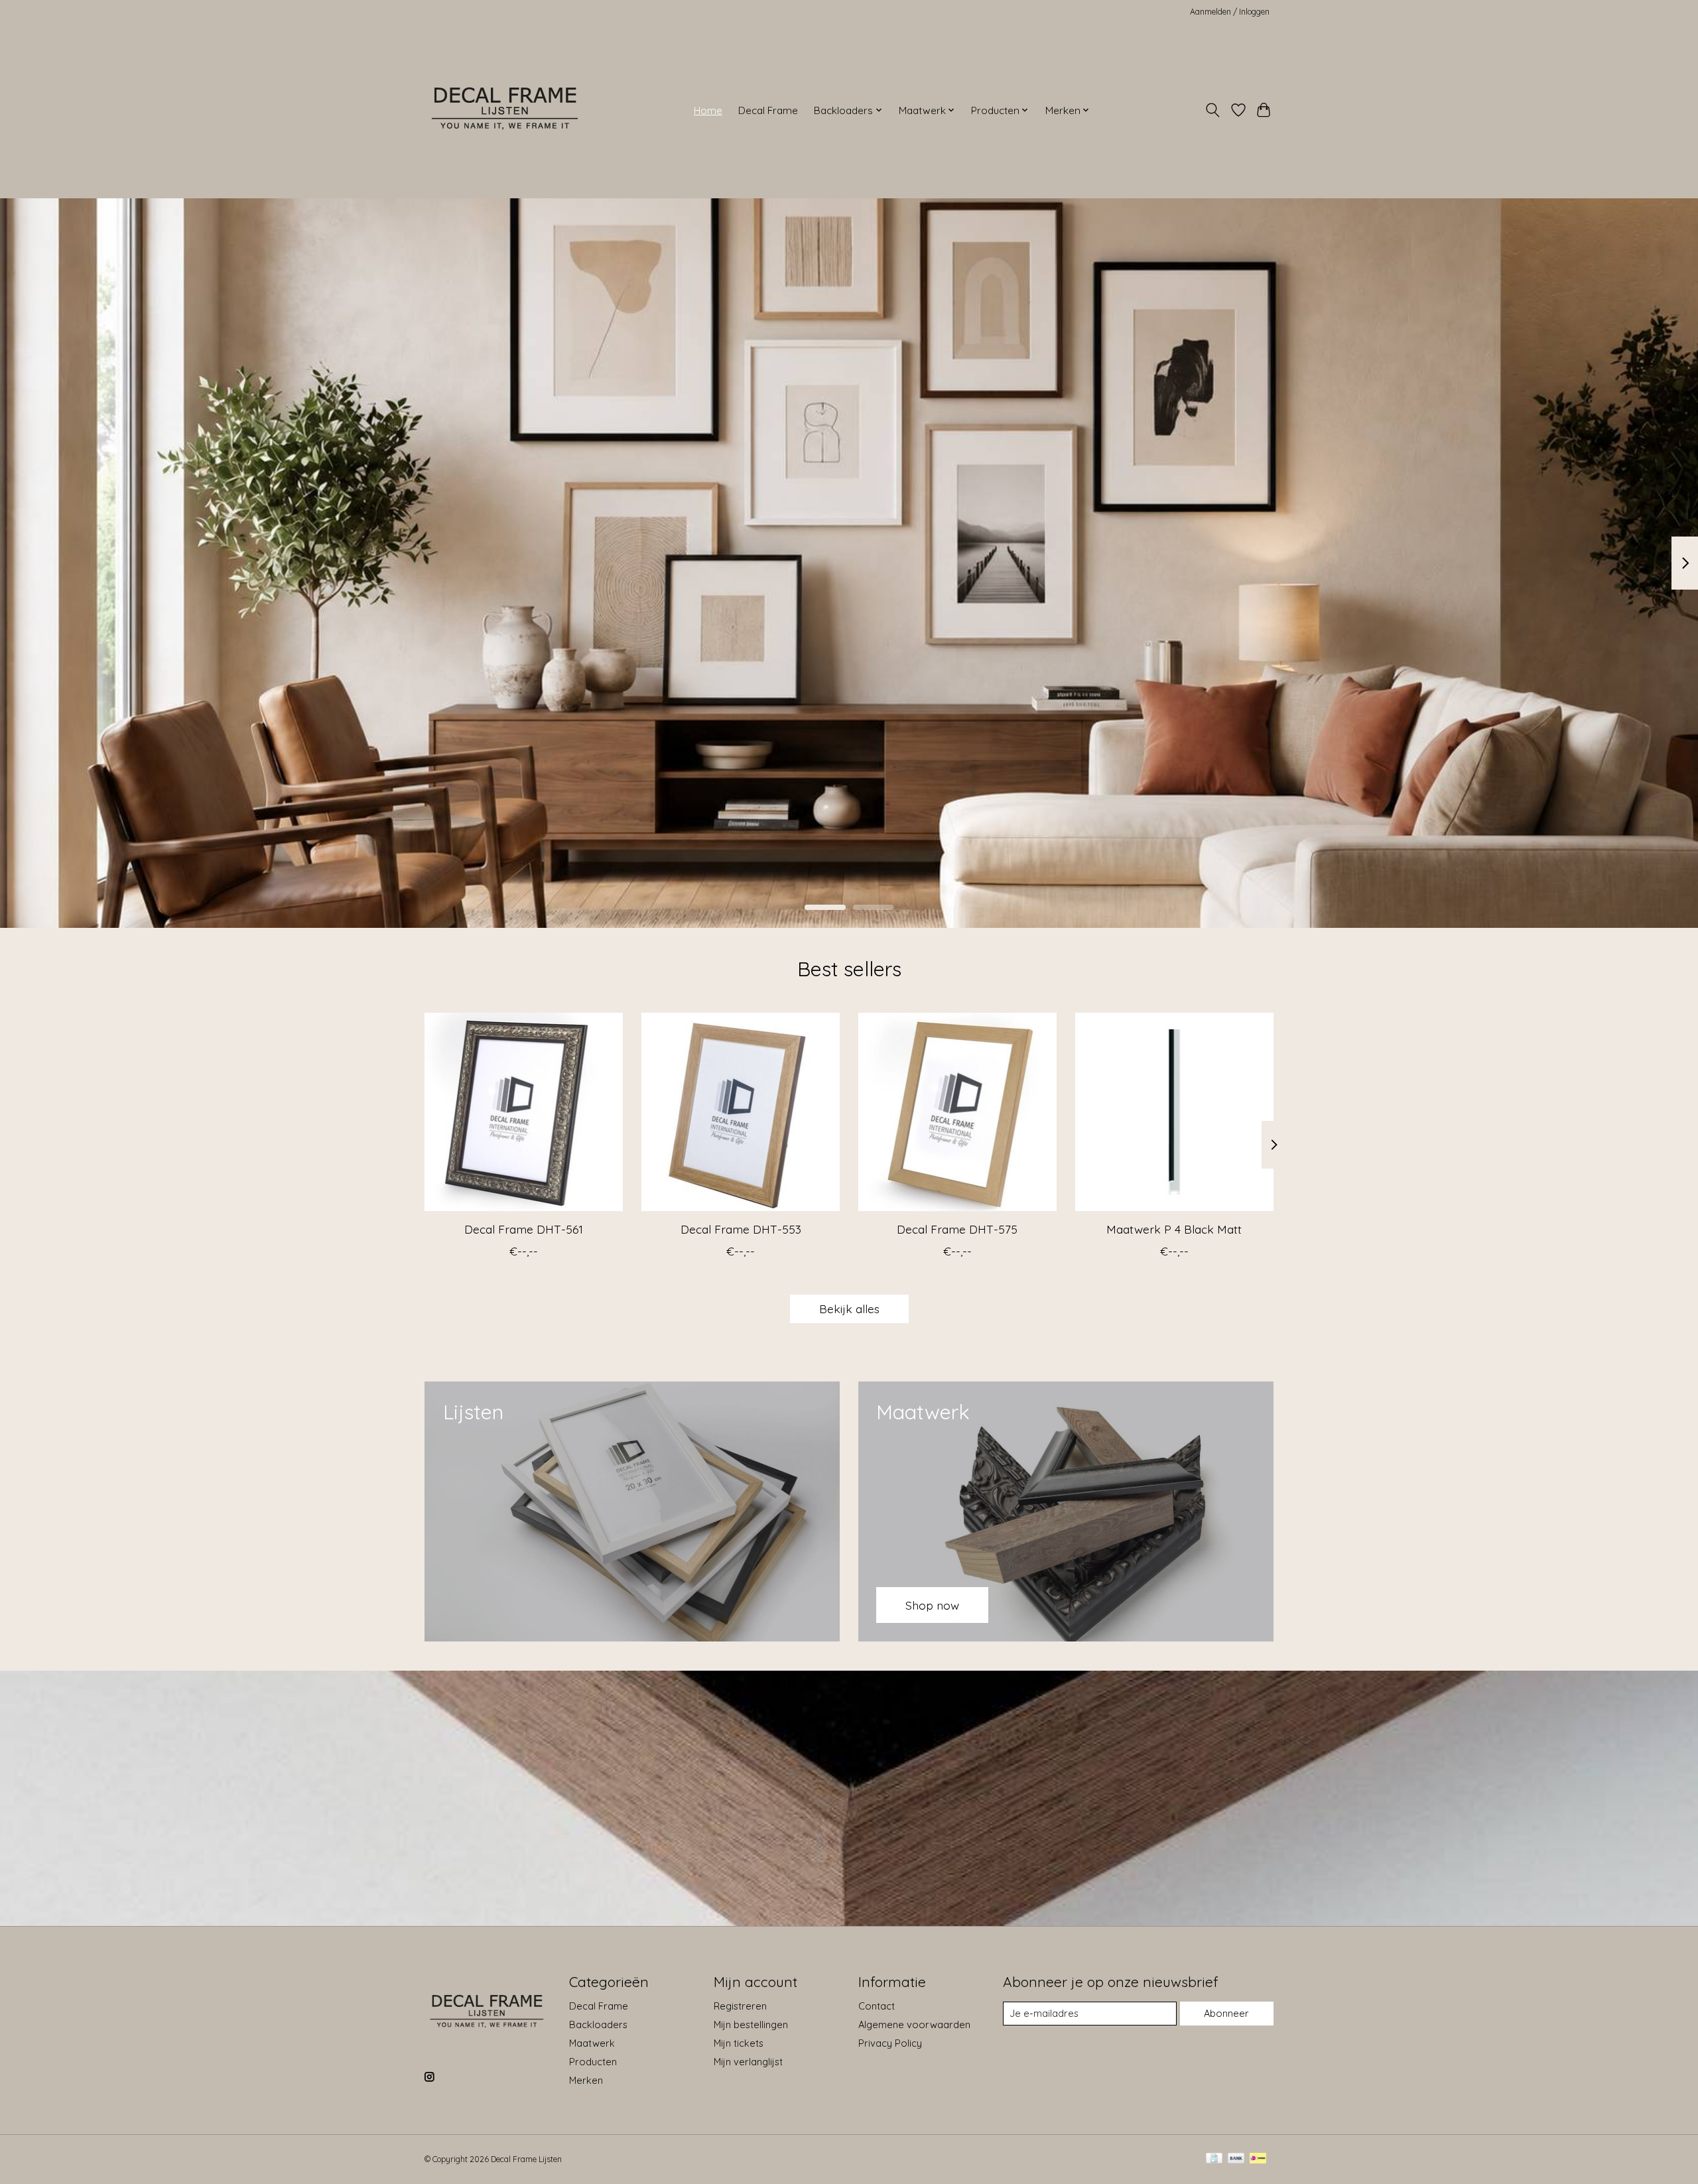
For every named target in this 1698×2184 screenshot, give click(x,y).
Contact (877, 2006)
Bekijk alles (849, 1309)
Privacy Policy (890, 2043)
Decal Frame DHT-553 (741, 1229)
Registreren (740, 2006)
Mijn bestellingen (751, 2024)
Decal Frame (768, 110)
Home (708, 110)
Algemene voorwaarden (914, 2024)
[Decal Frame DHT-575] (957, 1112)
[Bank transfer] (1236, 2159)
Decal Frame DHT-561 (524, 1229)
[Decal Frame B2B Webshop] (506, 110)
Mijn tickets (739, 2043)
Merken (586, 2080)
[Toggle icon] (1213, 110)
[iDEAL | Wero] (1258, 2159)
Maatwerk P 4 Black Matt (1174, 1229)
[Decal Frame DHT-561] (524, 1112)
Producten (593, 2062)
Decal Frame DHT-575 (957, 1229)
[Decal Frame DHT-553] (741, 1112)
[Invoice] (1214, 2159)
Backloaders (598, 2024)
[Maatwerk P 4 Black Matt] (1174, 1112)
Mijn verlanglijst (748, 2062)
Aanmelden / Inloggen (1230, 12)
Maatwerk (592, 2043)
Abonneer (1226, 2013)
